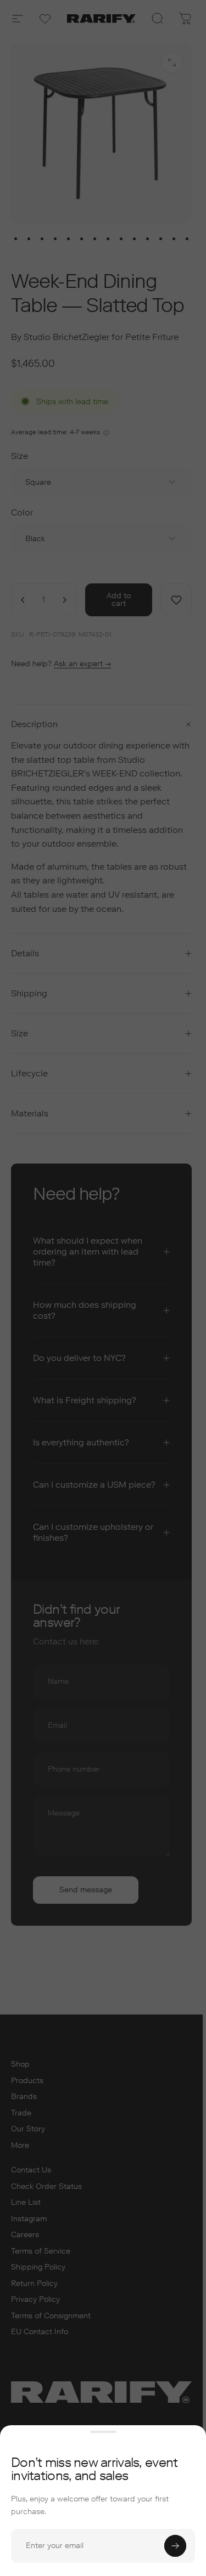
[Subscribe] (175, 2546)
